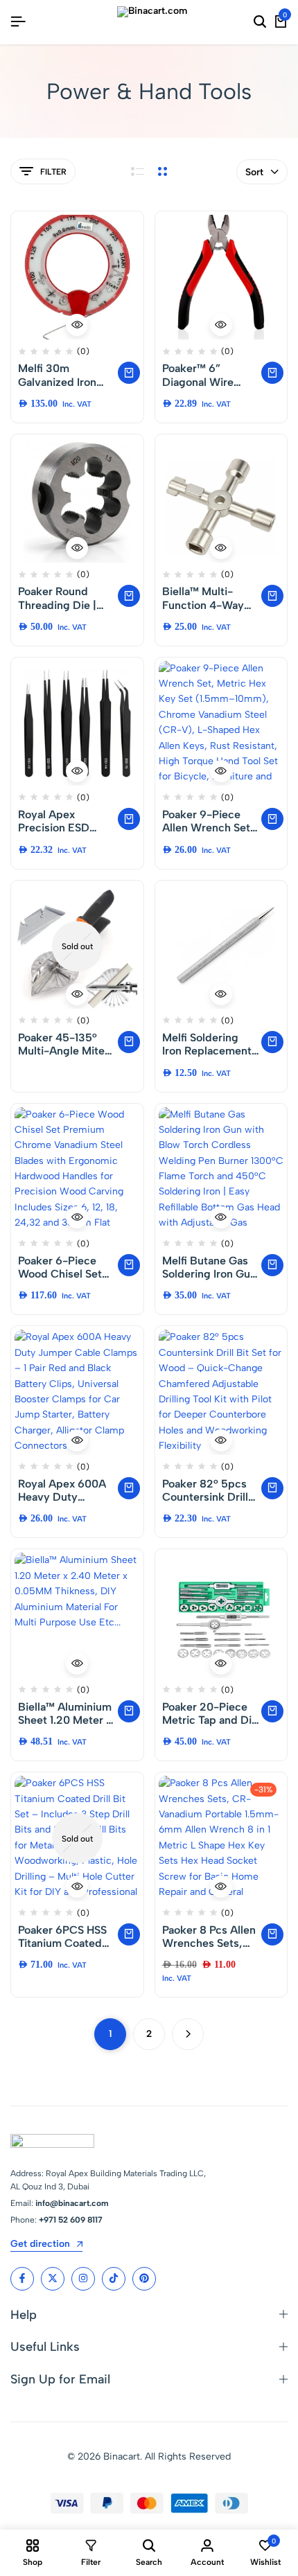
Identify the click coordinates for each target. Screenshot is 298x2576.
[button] (129, 373)
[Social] (22, 2279)
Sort (254, 172)
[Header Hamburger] (18, 22)
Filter (53, 172)
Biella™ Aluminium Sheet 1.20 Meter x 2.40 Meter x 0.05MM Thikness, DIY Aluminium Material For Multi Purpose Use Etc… (65, 1713)
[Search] (260, 22)
